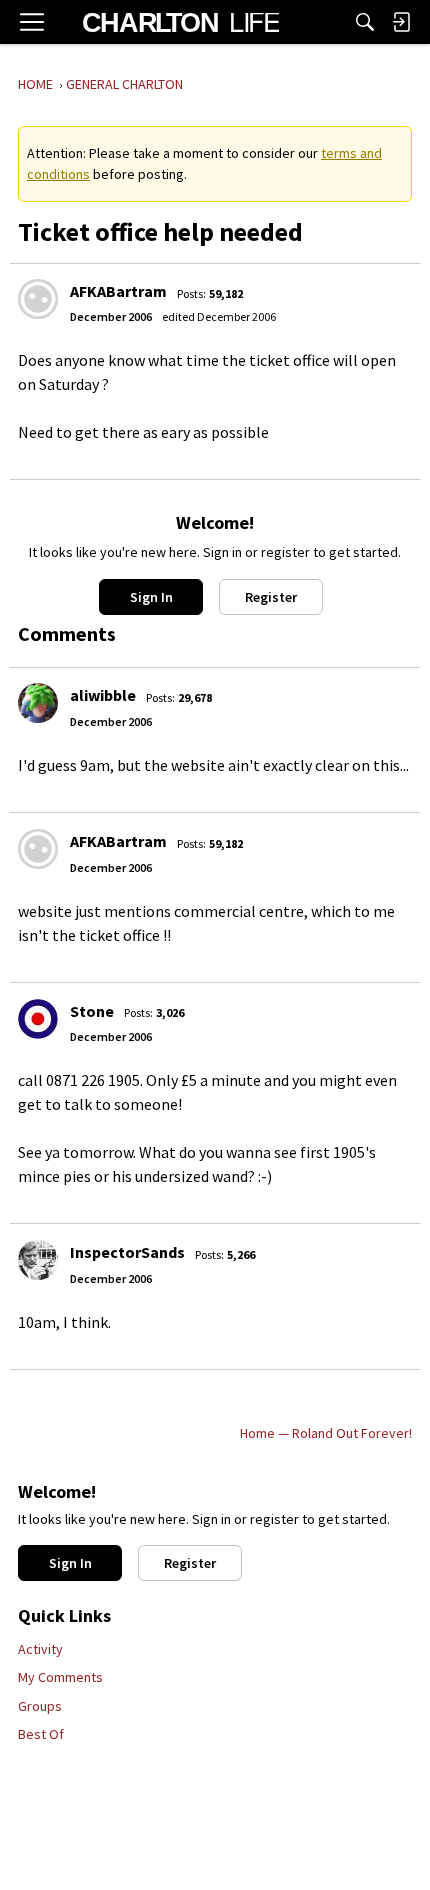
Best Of (41, 1734)
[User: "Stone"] (38, 1019)
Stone (92, 1011)
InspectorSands (127, 1252)
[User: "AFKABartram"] (38, 299)
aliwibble (103, 695)
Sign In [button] (151, 597)
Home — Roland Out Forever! (326, 1433)
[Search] (365, 22)
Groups (40, 1706)
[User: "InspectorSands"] (38, 1260)
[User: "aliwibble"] (38, 703)
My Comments (60, 1677)
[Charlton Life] (180, 22)
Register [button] (271, 597)
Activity (40, 1649)
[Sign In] (401, 22)
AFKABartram (118, 291)
